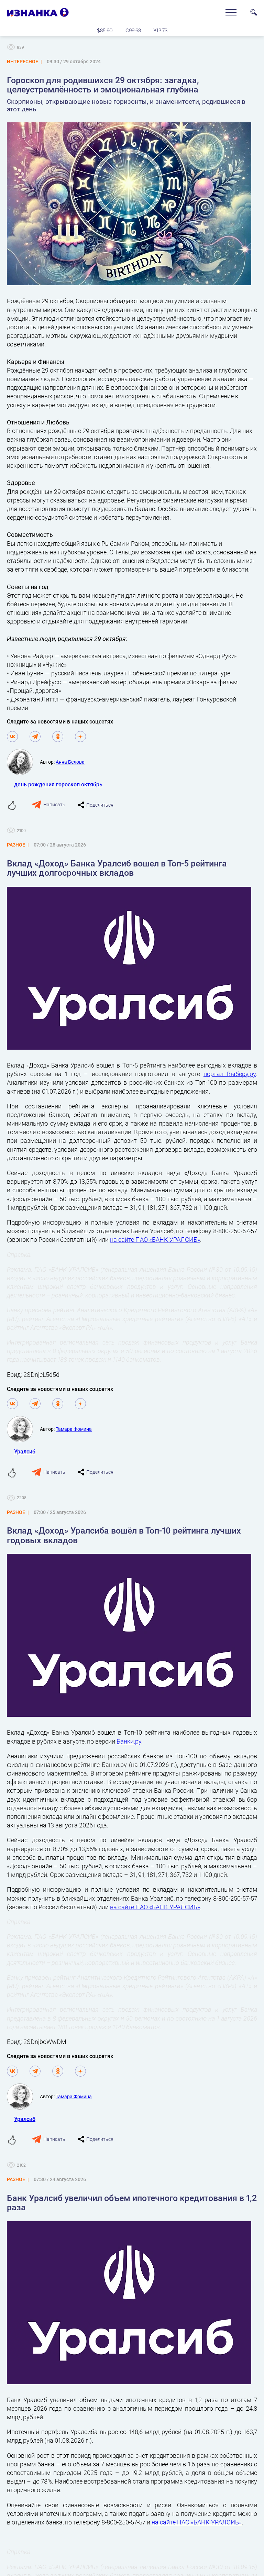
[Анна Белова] (23, 762)
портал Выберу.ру (230, 1074)
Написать (54, 804)
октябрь (92, 784)
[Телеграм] (35, 737)
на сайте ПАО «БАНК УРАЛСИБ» (155, 1239)
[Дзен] (80, 737)
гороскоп (68, 784)
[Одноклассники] (58, 737)
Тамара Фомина (74, 1429)
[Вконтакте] (12, 737)
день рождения (34, 784)
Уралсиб (25, 1451)
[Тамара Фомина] (23, 1429)
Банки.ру (129, 1741)
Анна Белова (70, 762)
